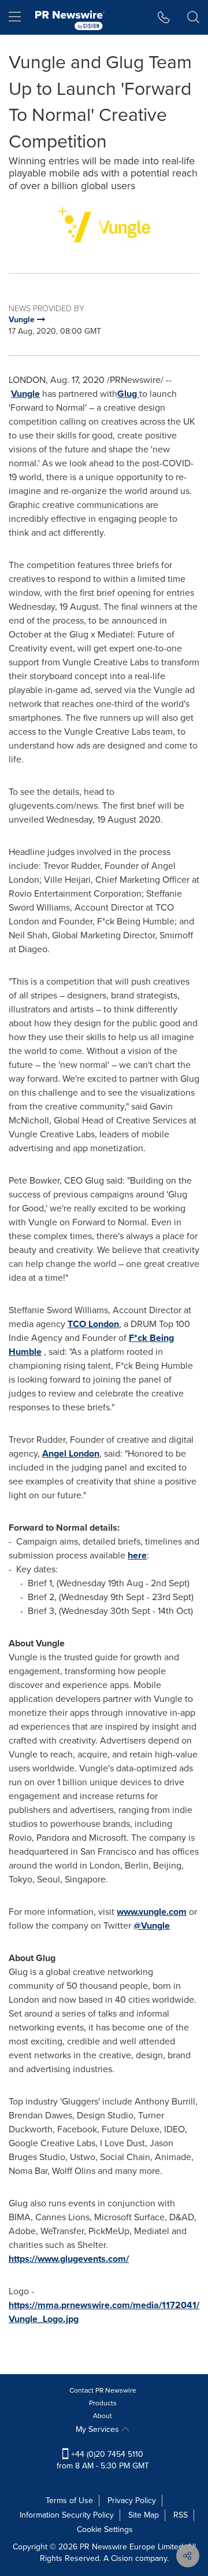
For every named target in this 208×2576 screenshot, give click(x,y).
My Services (99, 2429)
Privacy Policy (132, 2501)
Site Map (144, 2515)
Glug (128, 394)
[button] (104, 227)
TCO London (93, 1324)
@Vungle (152, 1925)
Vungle (25, 394)
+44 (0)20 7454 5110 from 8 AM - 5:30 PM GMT (103, 2460)
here (137, 1555)
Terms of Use (69, 2501)
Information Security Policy (67, 2515)
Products (103, 2403)
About (103, 2416)
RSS (181, 2515)
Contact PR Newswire (103, 2390)
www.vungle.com (152, 1912)
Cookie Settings (105, 2529)
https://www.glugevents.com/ (69, 2259)
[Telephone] (164, 17)
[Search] (193, 17)
